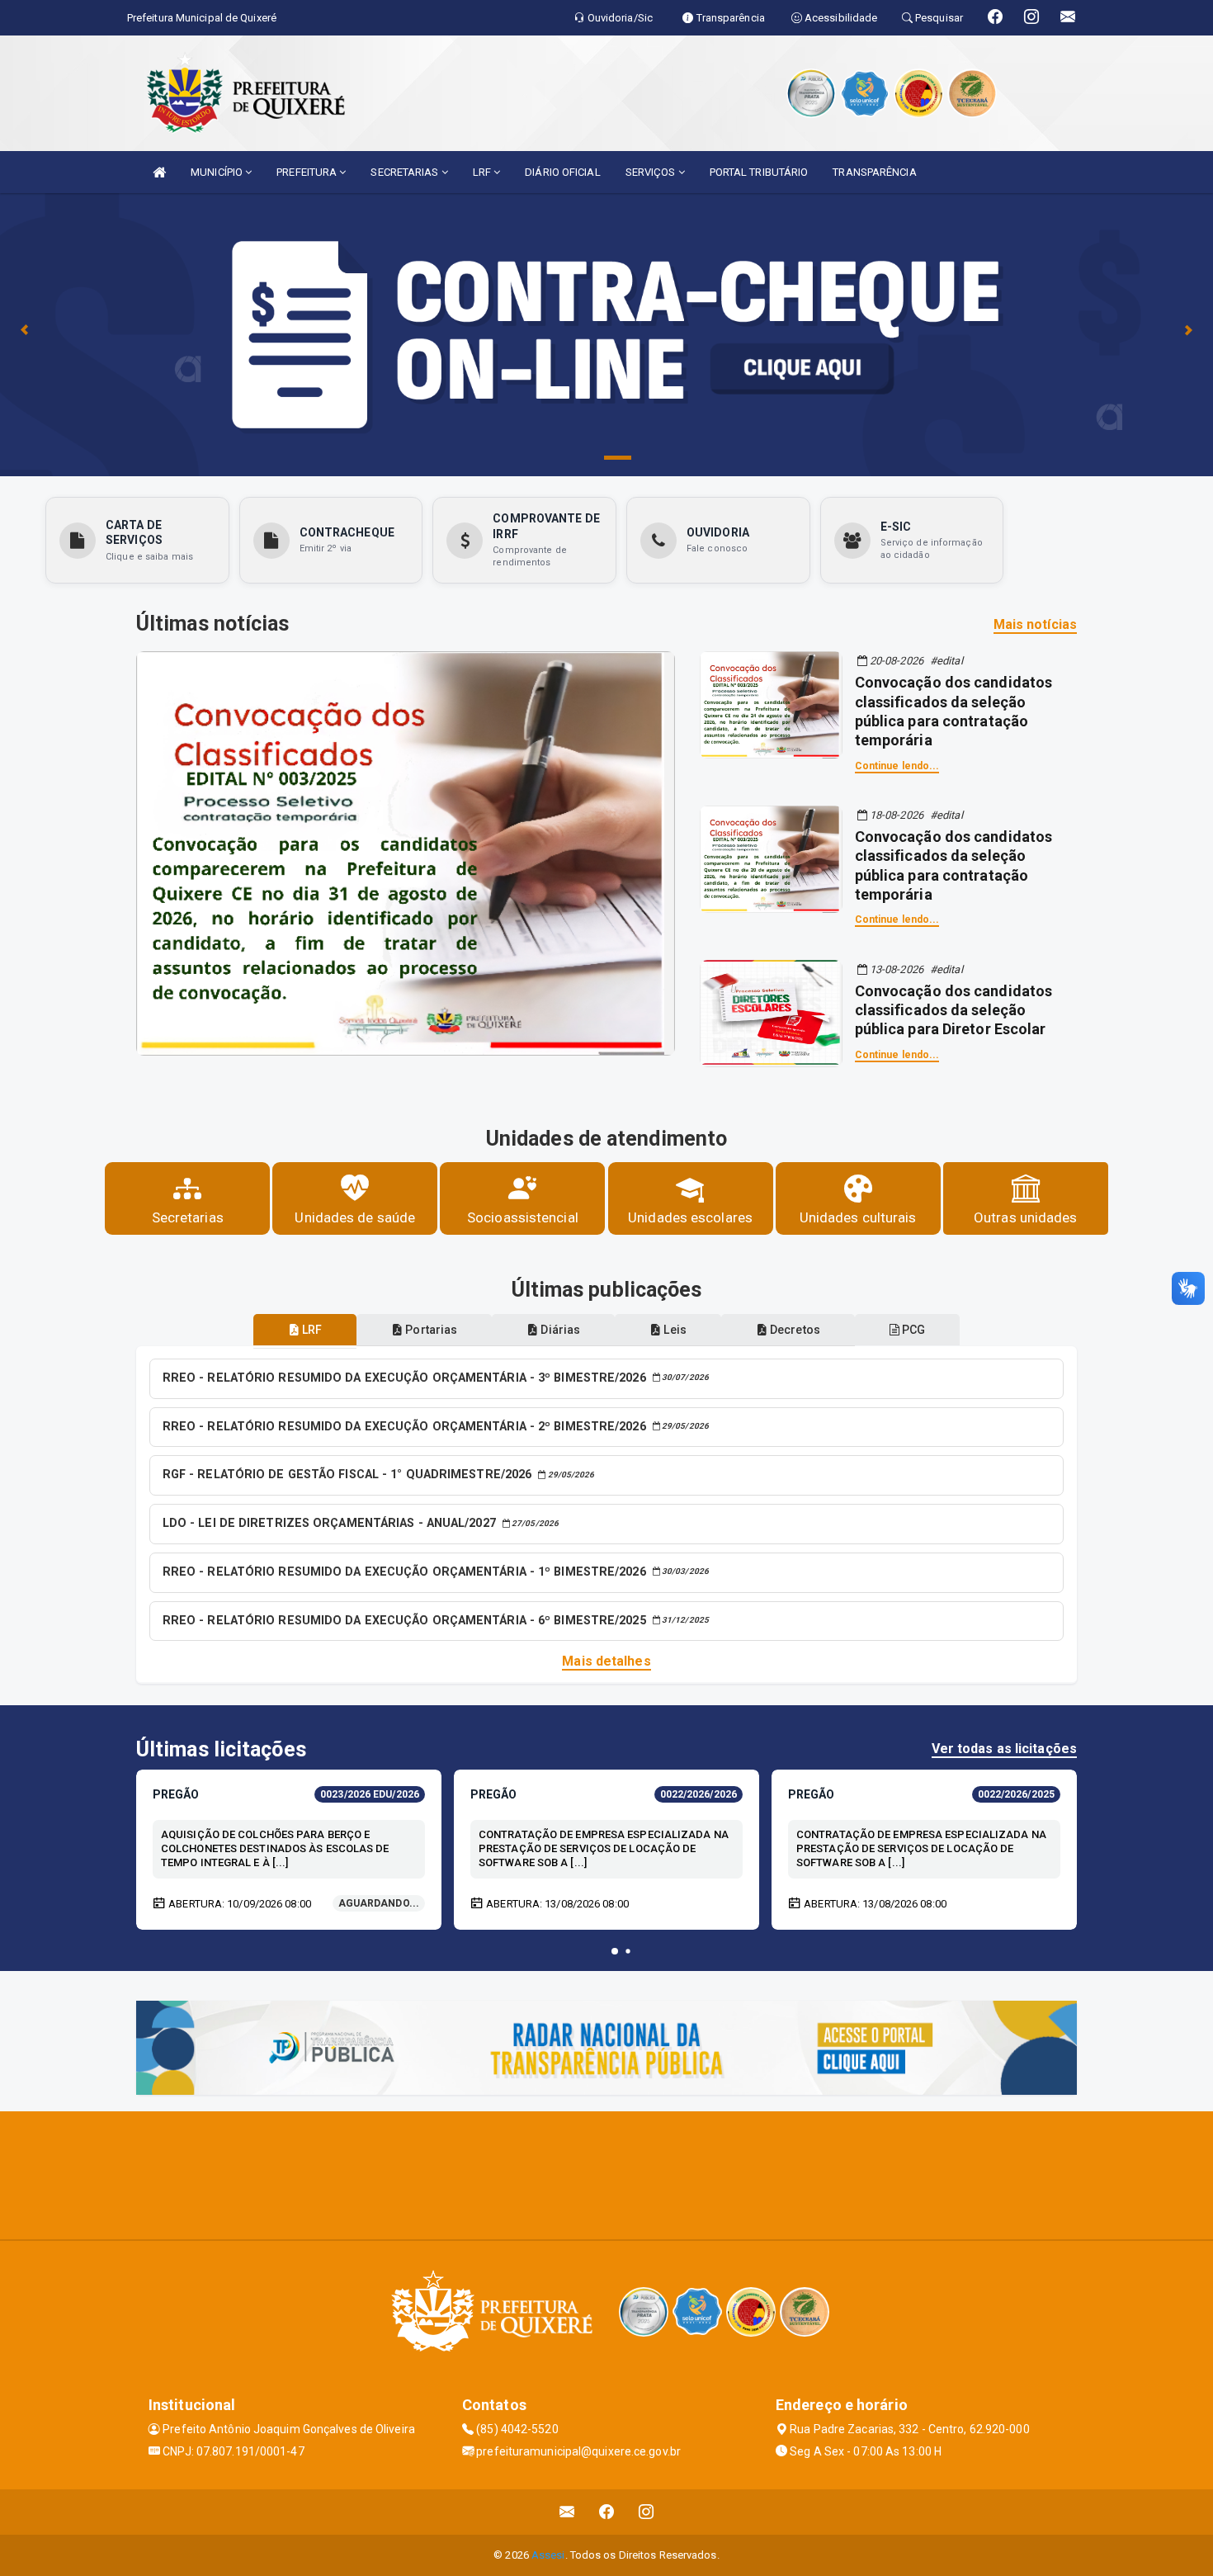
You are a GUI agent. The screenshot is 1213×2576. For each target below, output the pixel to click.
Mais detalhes (606, 1661)
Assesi (548, 2555)
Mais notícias (1035, 624)
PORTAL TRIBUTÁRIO (759, 172)
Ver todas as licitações (1004, 1749)
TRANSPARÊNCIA (874, 172)
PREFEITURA (308, 172)
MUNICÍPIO (218, 172)
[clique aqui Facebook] (607, 2512)
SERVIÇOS (652, 172)
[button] (615, 1951)
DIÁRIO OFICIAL (562, 172)
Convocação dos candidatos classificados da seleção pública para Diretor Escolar (954, 1010)
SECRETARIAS (406, 172)
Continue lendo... (897, 766)
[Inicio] (159, 172)
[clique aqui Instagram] (647, 2512)
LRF (483, 172)
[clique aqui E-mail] (567, 2512)
